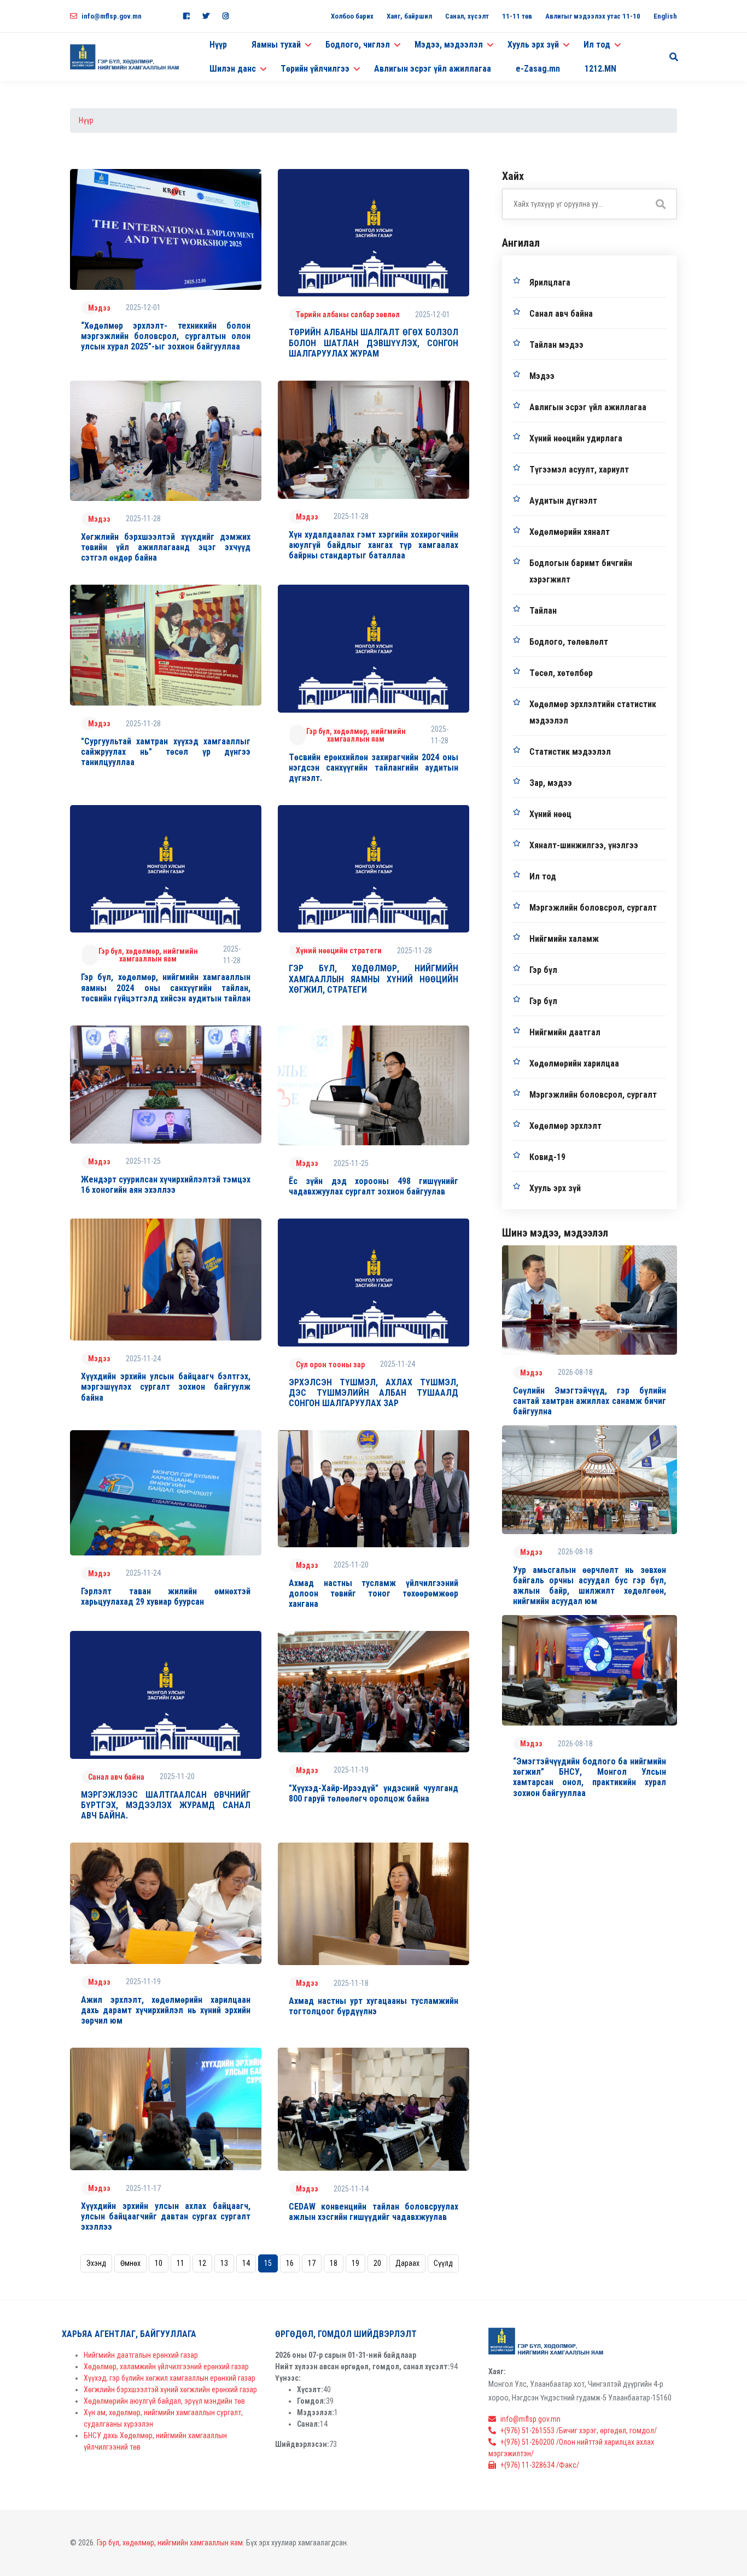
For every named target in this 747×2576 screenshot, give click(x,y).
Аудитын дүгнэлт (563, 501)
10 (159, 2263)
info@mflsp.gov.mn (112, 16)
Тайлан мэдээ (556, 345)
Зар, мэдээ (551, 783)
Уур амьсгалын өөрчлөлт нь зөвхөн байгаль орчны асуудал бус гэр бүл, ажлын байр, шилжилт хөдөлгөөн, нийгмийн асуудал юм (590, 1586)
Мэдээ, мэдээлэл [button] (449, 45)
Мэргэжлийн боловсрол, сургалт (593, 908)
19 (355, 2263)
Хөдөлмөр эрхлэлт (565, 1126)
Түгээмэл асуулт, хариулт (579, 470)
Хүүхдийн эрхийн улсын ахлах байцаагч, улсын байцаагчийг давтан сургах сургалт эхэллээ (166, 2216)
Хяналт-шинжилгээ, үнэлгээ (584, 845)
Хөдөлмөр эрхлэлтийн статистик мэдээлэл (593, 712)
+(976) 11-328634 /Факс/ (540, 2465)
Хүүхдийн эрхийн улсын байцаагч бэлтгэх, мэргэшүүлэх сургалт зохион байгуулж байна (166, 1387)
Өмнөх (130, 2263)
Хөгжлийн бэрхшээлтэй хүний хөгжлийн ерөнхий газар (170, 2389)
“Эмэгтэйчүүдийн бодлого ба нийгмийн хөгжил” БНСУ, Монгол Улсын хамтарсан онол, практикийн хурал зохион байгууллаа (590, 1777)
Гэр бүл (543, 970)
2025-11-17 (143, 2188)
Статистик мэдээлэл (570, 752)
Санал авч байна (116, 1777)
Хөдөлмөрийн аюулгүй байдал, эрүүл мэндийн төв (164, 2401)
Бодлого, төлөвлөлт (569, 642)
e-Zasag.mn (538, 69)
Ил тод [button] (597, 45)
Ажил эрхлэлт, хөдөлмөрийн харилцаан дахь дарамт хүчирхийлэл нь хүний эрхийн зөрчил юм (166, 2010)
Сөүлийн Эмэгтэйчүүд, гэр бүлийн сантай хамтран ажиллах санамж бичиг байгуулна (590, 1401)
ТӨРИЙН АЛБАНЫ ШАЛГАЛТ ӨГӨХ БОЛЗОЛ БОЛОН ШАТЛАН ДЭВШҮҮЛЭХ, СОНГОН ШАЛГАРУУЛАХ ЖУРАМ (373, 343)
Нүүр (218, 45)
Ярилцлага (550, 282)
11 (180, 2263)
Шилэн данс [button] (233, 69)
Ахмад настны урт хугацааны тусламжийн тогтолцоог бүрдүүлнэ (373, 2006)
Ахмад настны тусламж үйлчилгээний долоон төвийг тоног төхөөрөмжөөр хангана (373, 1593)
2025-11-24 (143, 1359)
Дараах (407, 2263)
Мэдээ (99, 308)
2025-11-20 (351, 1565)
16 (290, 2263)
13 (224, 2263)
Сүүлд (443, 2263)
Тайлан (543, 611)
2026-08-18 (575, 1372)
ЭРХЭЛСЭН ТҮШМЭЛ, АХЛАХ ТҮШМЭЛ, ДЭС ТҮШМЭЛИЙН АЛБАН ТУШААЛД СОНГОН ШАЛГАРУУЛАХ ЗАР (373, 1393)
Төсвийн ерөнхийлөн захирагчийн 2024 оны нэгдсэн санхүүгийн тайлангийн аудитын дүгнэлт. (373, 768)
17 (312, 2263)
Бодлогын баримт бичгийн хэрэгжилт (581, 571)
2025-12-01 (143, 307)
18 (334, 2263)
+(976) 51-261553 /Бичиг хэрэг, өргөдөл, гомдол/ (579, 2431)
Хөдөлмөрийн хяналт (570, 532)
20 (377, 2263)
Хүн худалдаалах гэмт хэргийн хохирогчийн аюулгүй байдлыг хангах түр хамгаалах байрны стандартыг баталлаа (373, 545)
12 (202, 2263)
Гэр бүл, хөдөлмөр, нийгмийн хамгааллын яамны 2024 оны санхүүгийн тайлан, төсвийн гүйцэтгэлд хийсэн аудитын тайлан (166, 987)
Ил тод (543, 876)
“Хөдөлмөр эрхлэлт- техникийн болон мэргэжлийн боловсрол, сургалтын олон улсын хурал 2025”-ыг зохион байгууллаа (166, 336)
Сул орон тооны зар (330, 1365)
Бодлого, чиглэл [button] (358, 45)
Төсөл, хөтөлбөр (561, 673)
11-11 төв (517, 16)
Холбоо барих (352, 16)
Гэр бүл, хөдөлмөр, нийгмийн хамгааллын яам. (171, 2543)
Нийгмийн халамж (564, 939)
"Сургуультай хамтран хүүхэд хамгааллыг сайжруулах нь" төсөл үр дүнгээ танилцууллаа (166, 752)
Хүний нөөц (550, 814)
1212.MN (600, 69)
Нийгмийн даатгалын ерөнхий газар (141, 2355)
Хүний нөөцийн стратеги (339, 951)
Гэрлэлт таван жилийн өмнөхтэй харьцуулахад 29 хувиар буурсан (166, 1596)
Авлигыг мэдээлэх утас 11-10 (593, 16)
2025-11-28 (143, 518)
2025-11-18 (351, 1983)
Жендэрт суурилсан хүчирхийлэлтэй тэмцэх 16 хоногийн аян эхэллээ (166, 1185)
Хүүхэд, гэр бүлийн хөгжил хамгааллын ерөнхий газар (170, 2378)
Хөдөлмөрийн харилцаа (574, 1063)
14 (246, 2263)
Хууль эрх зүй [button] (533, 45)
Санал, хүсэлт (467, 16)
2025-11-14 (351, 2189)
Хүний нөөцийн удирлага (576, 438)
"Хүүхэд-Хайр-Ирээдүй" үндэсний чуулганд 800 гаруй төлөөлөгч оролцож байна (373, 1793)
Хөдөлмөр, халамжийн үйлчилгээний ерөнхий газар (166, 2367)
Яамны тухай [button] (276, 45)
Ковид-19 (547, 1157)
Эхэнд (96, 2263)
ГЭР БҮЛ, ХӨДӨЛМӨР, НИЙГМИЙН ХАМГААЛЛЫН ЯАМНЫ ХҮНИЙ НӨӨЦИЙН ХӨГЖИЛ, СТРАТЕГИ (373, 979)
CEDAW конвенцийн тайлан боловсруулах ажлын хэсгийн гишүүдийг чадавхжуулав (373, 2212)
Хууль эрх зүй (555, 1188)
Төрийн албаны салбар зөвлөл (348, 314)
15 (268, 2263)
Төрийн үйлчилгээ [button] (315, 69)
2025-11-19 (351, 1770)
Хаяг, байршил (409, 16)
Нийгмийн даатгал (565, 1032)
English (665, 16)
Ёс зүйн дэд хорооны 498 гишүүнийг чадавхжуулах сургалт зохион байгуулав (373, 1186)
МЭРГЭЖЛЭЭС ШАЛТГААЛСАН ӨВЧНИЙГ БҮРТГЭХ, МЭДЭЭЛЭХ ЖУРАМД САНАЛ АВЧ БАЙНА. (166, 1805)
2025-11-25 (143, 1161)
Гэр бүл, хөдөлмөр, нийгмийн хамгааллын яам (356, 735)
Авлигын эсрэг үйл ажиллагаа (433, 69)
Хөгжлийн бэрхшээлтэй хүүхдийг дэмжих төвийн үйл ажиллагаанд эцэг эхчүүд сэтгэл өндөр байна (166, 547)
